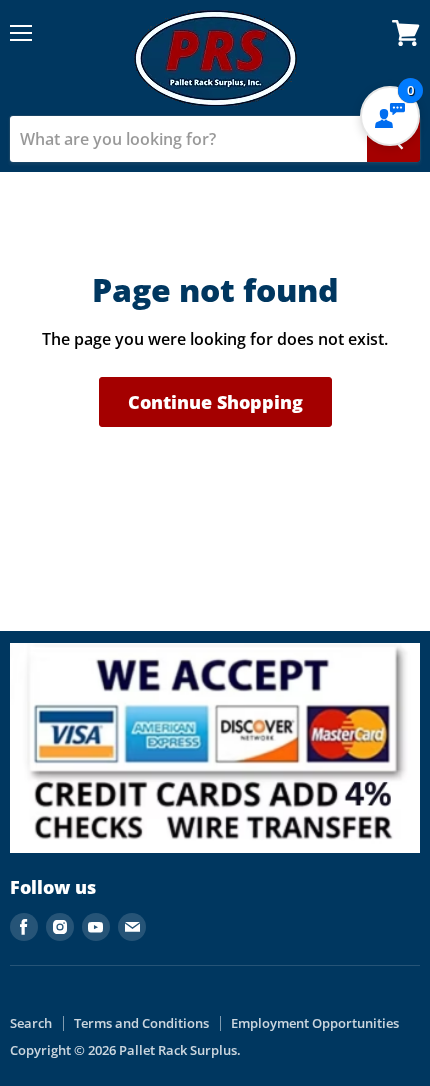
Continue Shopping (215, 402)
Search (31, 1023)
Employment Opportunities (315, 1023)
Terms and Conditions (141, 1023)
